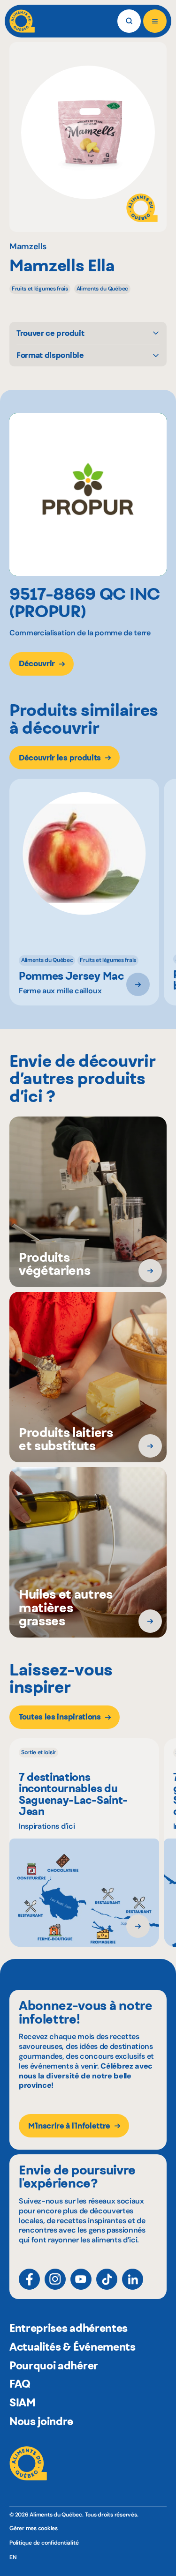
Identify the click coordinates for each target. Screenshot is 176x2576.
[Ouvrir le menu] (155, 21)
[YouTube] (81, 2279)
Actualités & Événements (73, 2347)
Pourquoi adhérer (54, 2366)
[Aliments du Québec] (22, 21)
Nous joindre (41, 2421)
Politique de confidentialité (44, 2543)
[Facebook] (29, 2279)
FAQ (20, 2384)
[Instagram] (55, 2279)
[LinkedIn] (133, 2279)
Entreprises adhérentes (69, 2328)
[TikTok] (107, 2279)
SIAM (23, 2403)
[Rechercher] (129, 21)
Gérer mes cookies (34, 2528)
